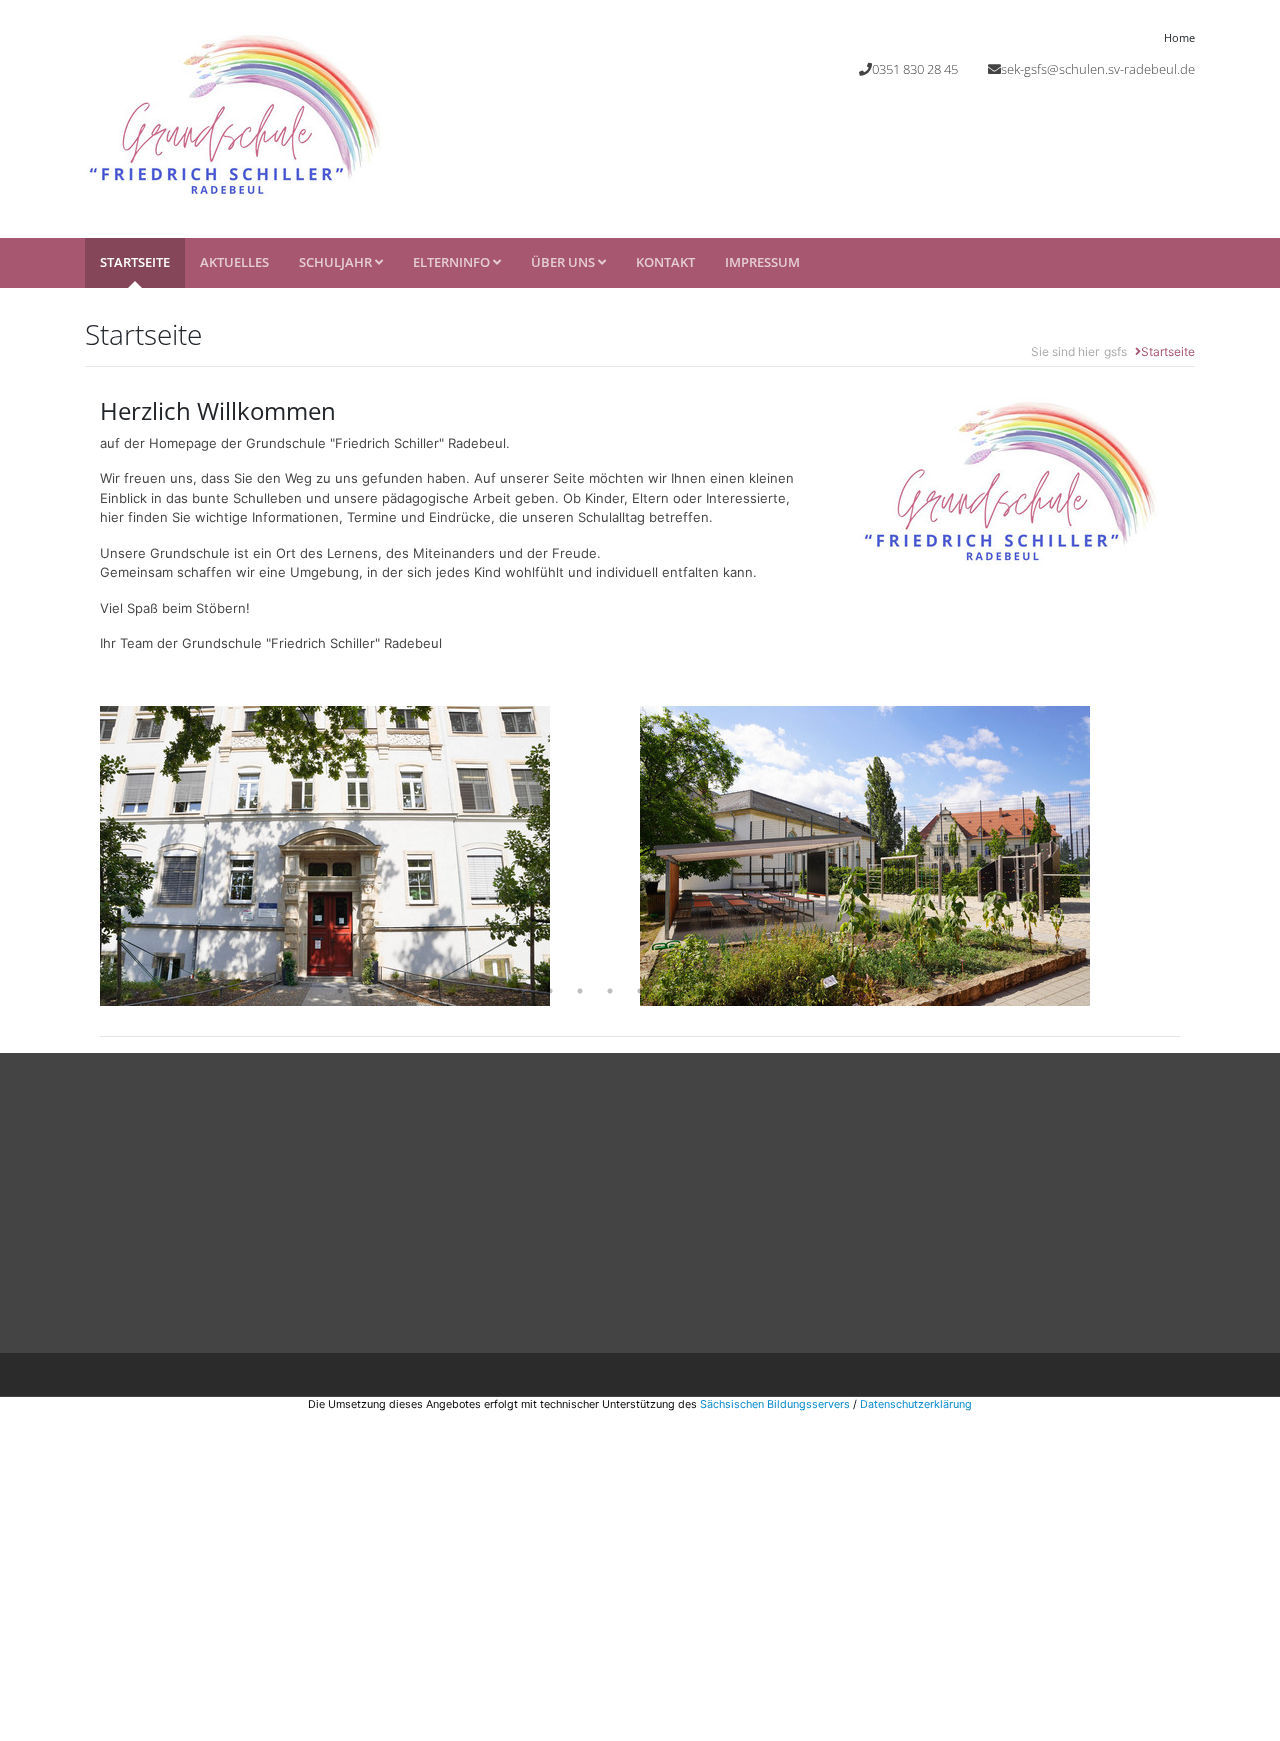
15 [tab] (760, 991)
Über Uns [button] (564, 262)
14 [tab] (730, 991)
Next (1195, 856)
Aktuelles (234, 262)
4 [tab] (430, 991)
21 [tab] (940, 991)
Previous (85, 856)
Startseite (135, 262)
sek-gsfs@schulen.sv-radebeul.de (1098, 69)
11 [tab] (640, 991)
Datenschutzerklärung (916, 1404)
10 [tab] (610, 991)
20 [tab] (910, 991)
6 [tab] (490, 991)
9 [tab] (580, 991)
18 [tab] (850, 991)
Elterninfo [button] (453, 262)
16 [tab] (790, 991)
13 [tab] (700, 991)
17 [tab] (820, 991)
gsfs (1115, 351)
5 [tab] (460, 991)
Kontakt (665, 262)
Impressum (762, 262)
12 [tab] (670, 991)
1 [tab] (340, 991)
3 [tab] (400, 991)
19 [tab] (880, 991)
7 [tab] (520, 991)
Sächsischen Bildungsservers (775, 1404)
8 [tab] (550, 991)
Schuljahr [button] (337, 262)
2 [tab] (370, 991)
